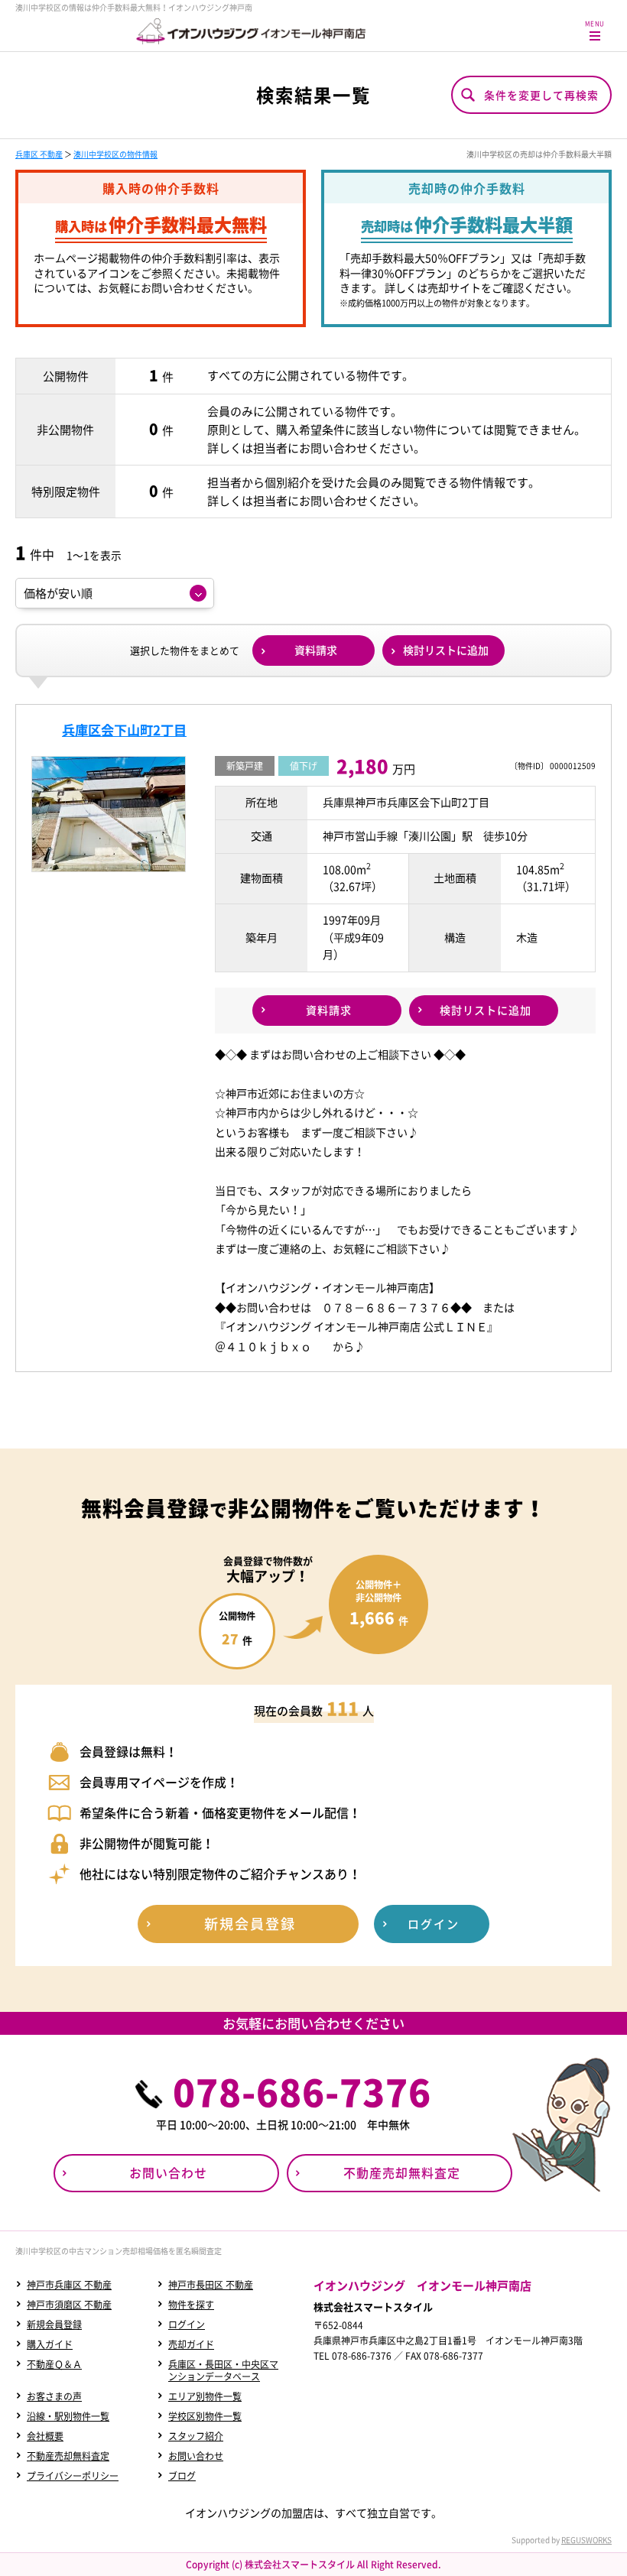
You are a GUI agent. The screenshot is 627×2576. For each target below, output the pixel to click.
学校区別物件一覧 (205, 2416)
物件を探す (191, 2305)
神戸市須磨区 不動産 (69, 2305)
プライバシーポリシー (73, 2476)
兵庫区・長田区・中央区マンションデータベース (223, 2370)
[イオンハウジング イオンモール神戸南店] (251, 31)
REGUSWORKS (586, 2540)
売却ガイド (191, 2344)
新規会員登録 (54, 2325)
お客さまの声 (54, 2396)
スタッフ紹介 (196, 2436)
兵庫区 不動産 (39, 154)
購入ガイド (50, 2344)
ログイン (187, 2325)
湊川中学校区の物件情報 (115, 154)
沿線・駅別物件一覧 (68, 2416)
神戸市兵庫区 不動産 (69, 2285)
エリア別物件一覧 (205, 2396)
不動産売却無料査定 (68, 2456)
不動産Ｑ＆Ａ (54, 2364)
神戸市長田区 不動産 (211, 2285)
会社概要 (45, 2436)
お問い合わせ (196, 2456)
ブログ (182, 2476)
